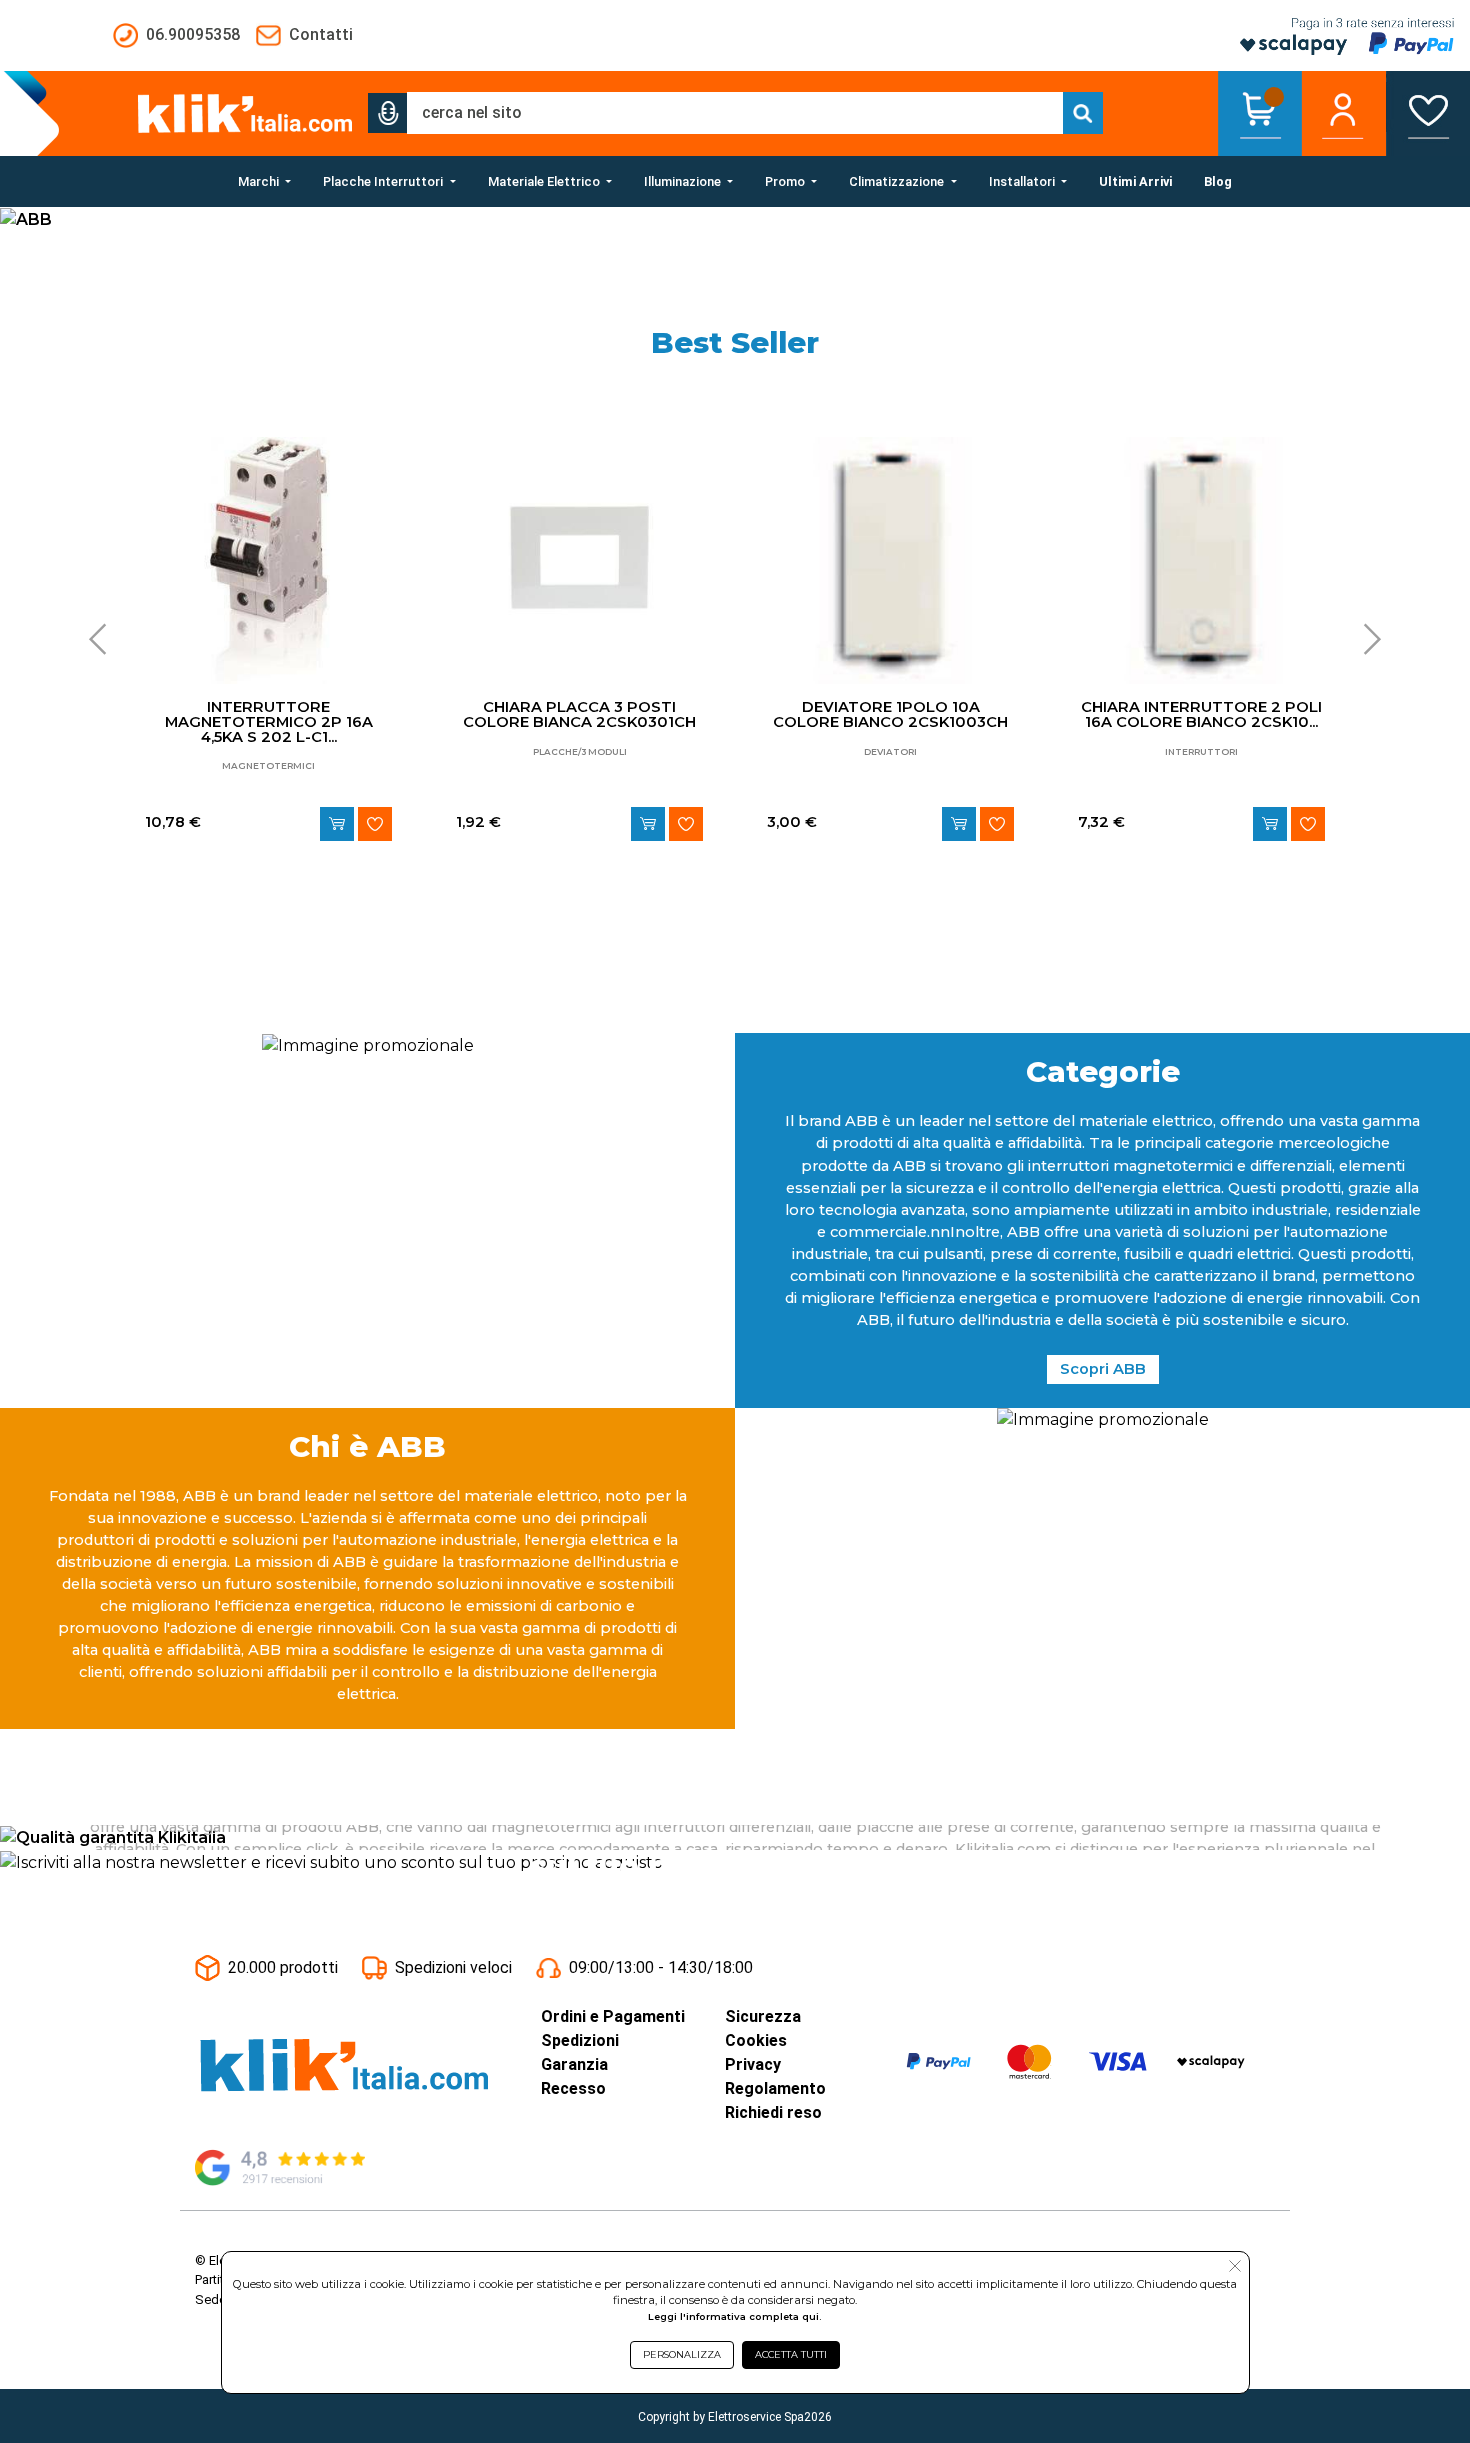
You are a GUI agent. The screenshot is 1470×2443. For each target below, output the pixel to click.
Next (1366, 639)
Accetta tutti (791, 2354)
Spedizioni (580, 2040)
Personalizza (682, 2354)
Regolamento (775, 2088)
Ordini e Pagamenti (613, 2016)
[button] (388, 113)
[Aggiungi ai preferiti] (375, 824)
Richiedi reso (773, 2112)
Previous (104, 639)
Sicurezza (763, 2016)
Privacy (753, 2064)
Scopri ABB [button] (1103, 1369)
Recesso (573, 2088)
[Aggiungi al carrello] (337, 824)
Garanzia (574, 2064)
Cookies (756, 2040)
